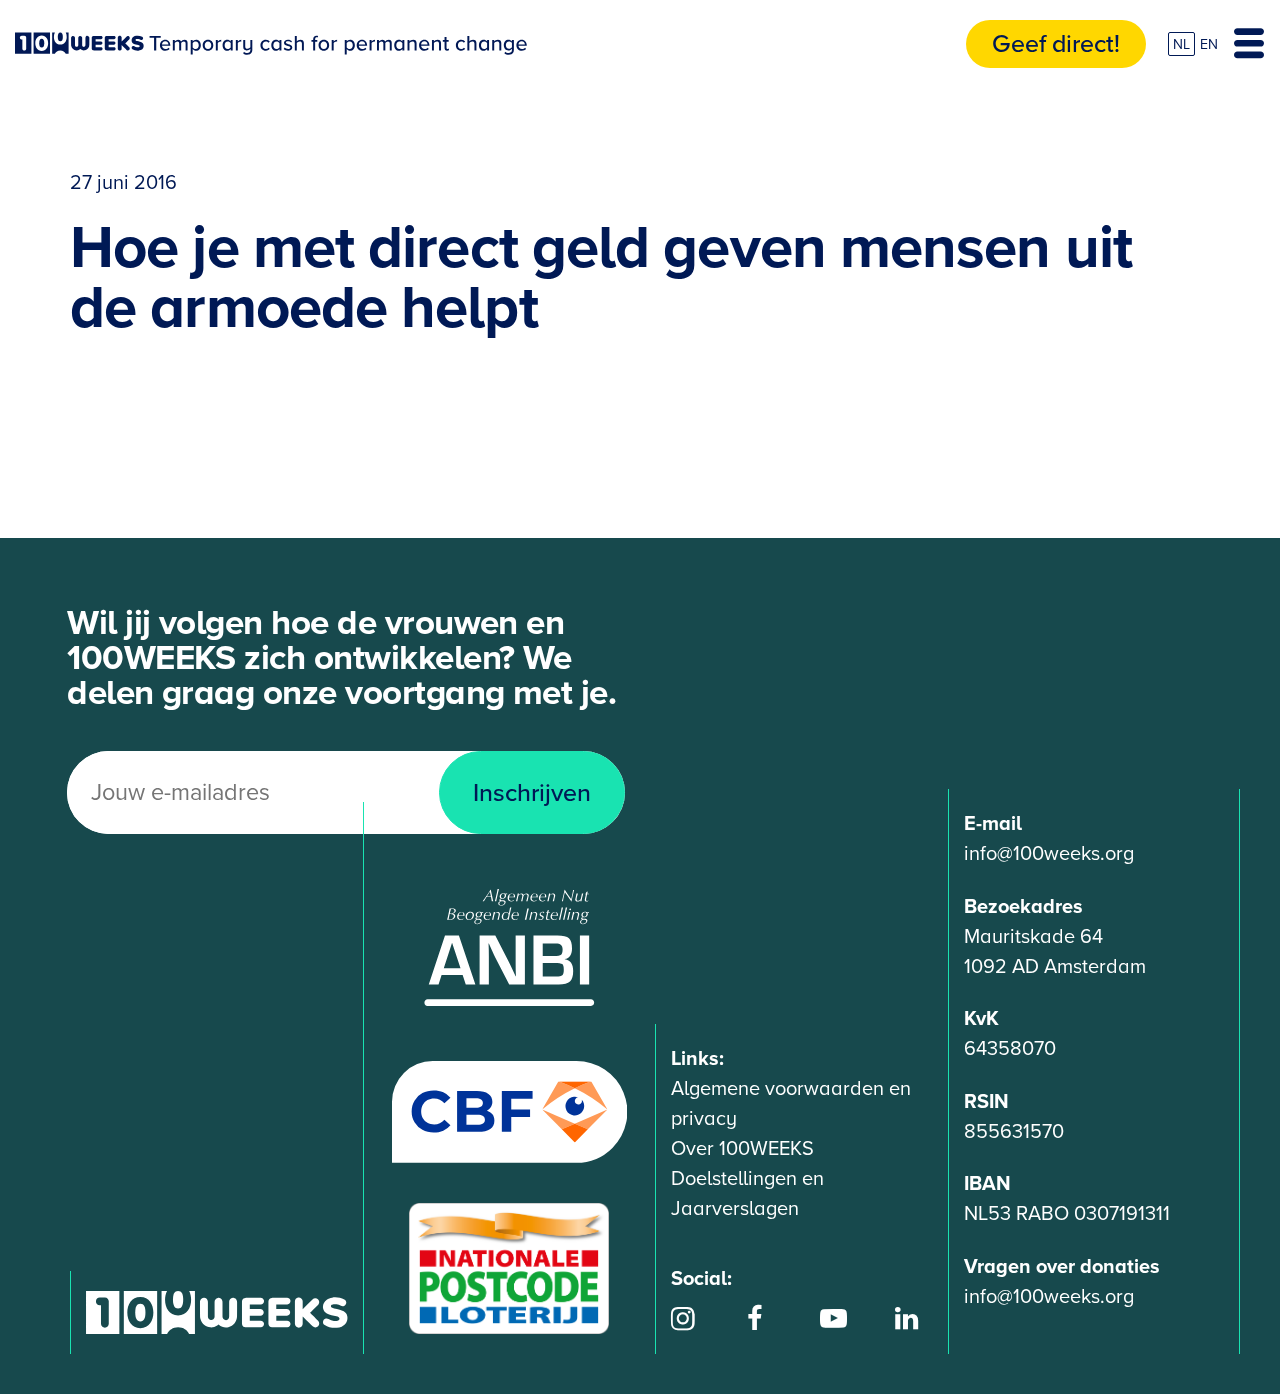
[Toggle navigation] (1249, 44)
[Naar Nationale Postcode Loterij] (509, 1268)
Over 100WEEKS (742, 1149)
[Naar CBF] (509, 1111)
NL (1181, 44)
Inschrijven (532, 793)
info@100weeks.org (1049, 854)
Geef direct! (1056, 44)
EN (1209, 44)
